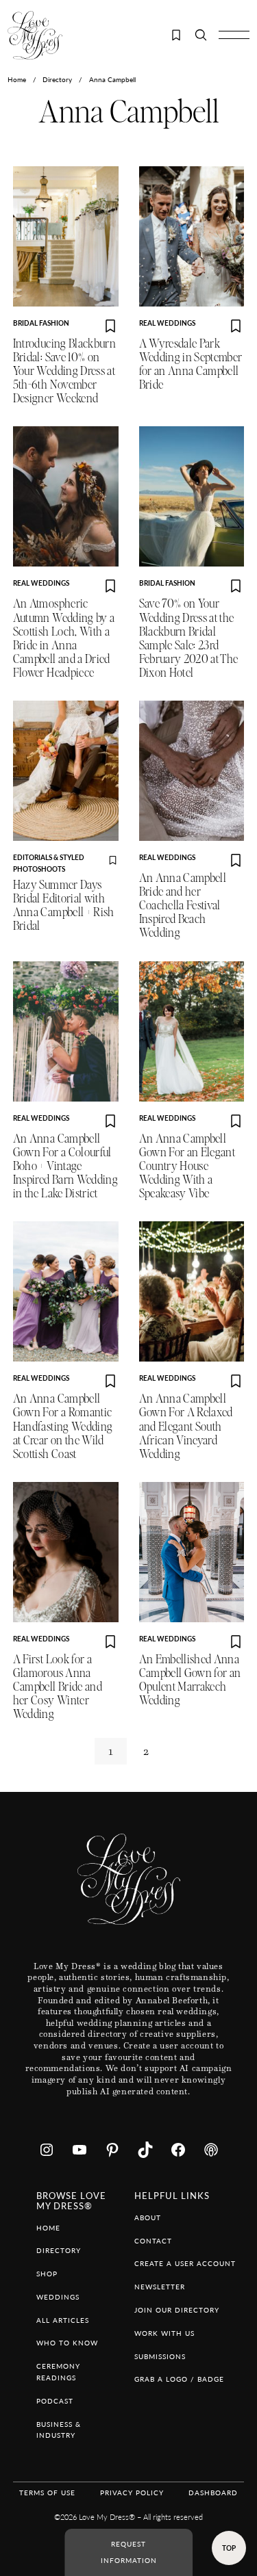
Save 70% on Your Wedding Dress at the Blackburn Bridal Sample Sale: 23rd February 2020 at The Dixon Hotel (189, 638)
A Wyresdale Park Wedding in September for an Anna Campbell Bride (191, 364)
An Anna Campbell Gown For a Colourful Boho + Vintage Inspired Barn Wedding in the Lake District (65, 1166)
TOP (229, 2548)
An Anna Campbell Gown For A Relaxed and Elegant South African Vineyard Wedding (186, 1426)
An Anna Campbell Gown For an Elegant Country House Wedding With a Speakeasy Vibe (187, 1166)
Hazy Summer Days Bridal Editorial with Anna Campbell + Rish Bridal (64, 906)
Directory (57, 79)
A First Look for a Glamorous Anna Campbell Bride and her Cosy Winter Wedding (58, 1687)
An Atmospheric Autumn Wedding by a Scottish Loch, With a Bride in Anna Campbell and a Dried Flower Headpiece (64, 638)
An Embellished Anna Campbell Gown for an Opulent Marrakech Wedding (190, 1680)
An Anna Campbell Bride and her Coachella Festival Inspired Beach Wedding (183, 906)
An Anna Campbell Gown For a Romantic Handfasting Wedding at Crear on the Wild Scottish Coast (63, 1426)
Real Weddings (167, 323)
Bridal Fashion (41, 323)
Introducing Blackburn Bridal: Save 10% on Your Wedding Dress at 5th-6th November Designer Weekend (64, 371)
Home (17, 79)
